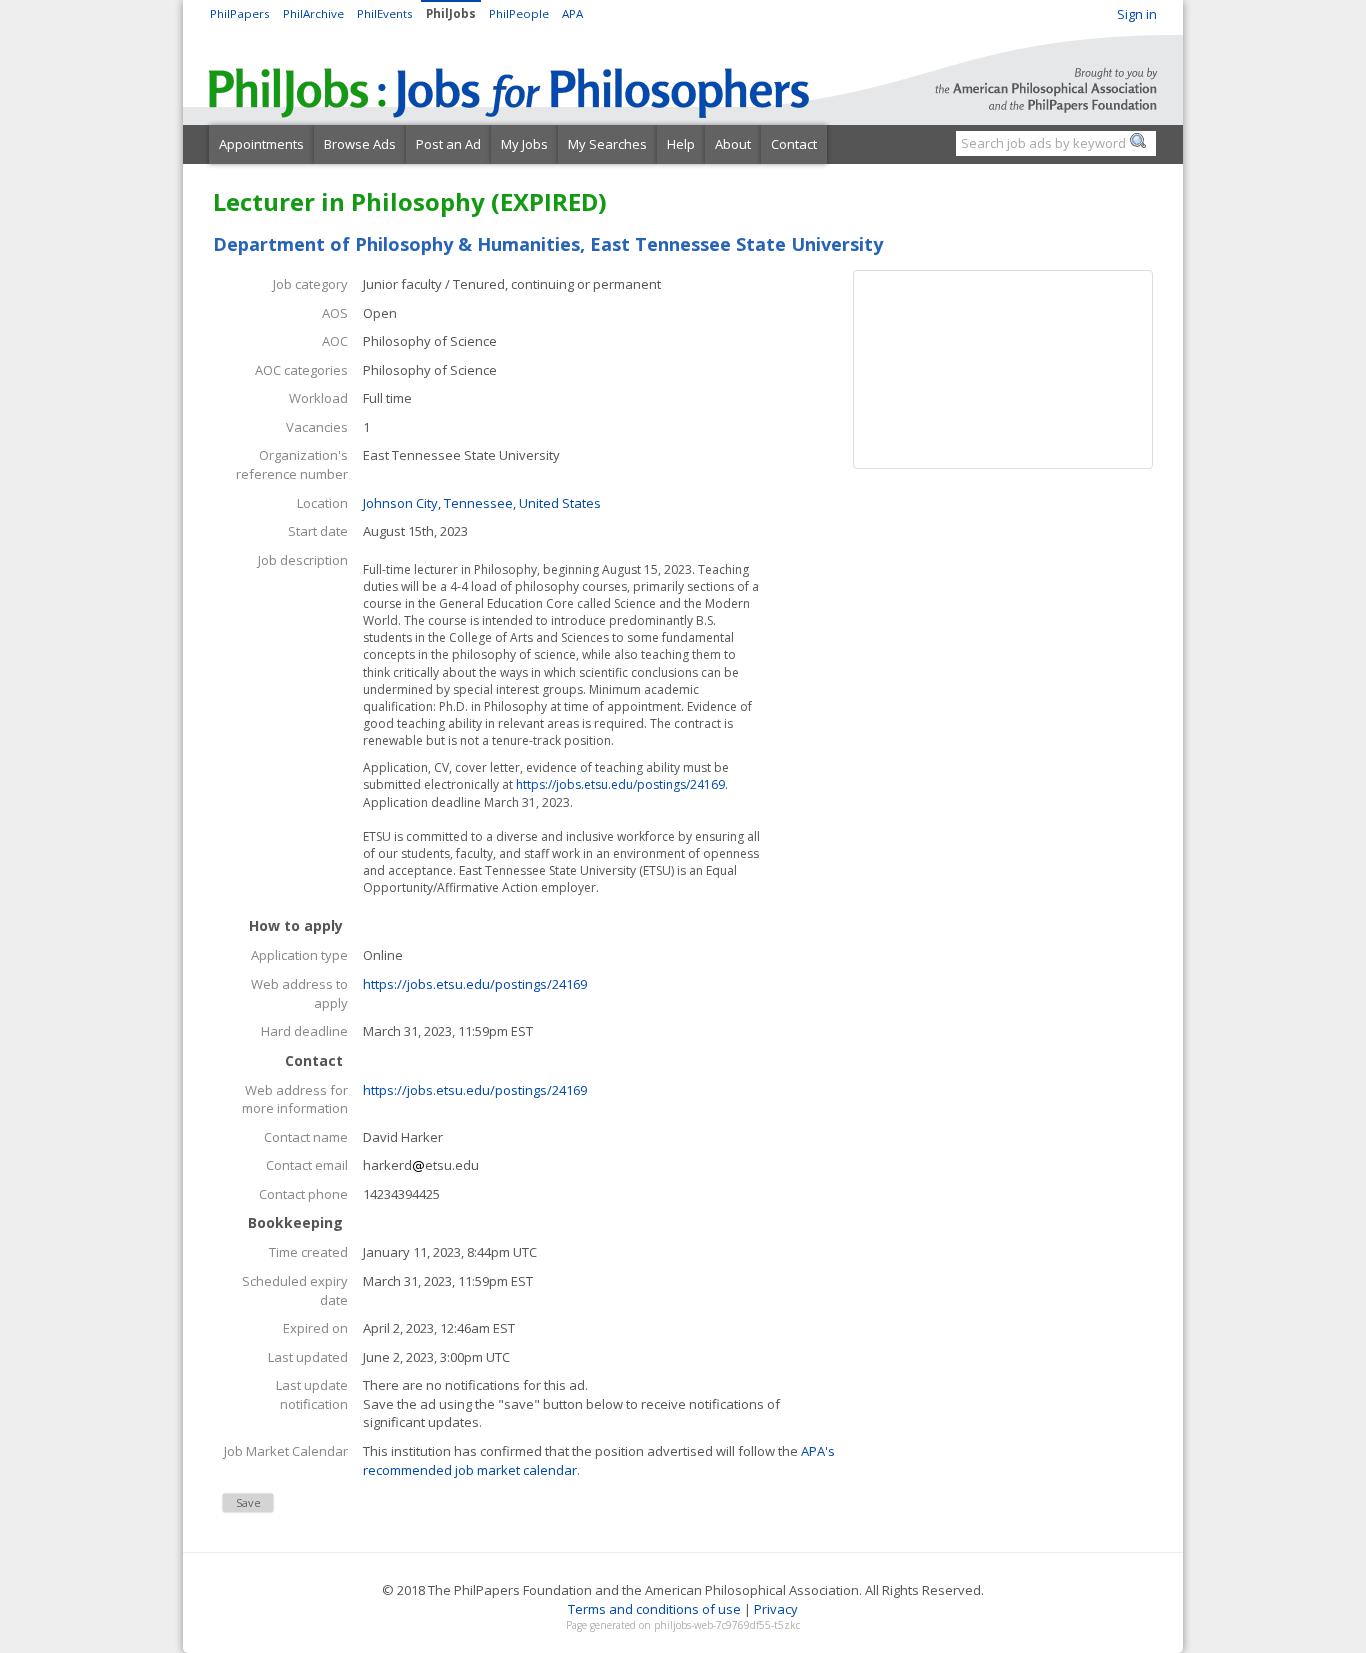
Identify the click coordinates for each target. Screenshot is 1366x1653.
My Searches (607, 144)
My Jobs (524, 144)
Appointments (261, 144)
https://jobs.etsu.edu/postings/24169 (620, 784)
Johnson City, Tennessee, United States (482, 503)
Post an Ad (448, 144)
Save (248, 1502)
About (733, 144)
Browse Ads (360, 144)
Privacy (776, 1609)
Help (681, 144)
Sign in (1137, 14)
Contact (794, 144)
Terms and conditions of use (654, 1609)
